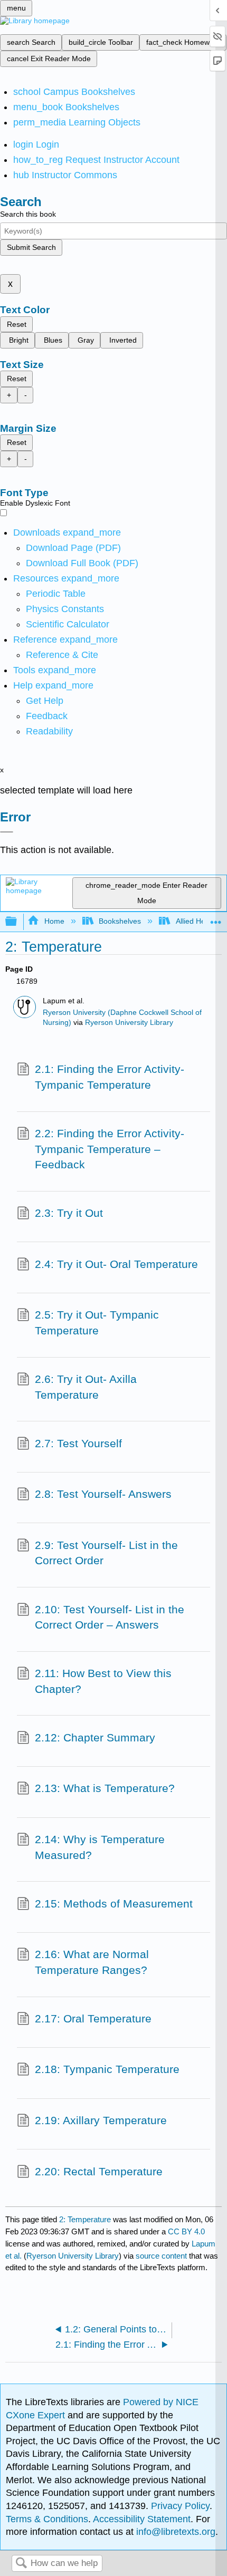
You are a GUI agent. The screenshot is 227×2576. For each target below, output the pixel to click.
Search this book (28, 214)
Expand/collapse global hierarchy (18, 922)
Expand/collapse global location (216, 919)
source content (161, 2256)
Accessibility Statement (142, 2519)
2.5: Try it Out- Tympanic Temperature (97, 1323)
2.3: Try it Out (69, 1213)
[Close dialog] (7, 832)
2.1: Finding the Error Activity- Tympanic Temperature (110, 1077)
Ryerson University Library (129, 1023)
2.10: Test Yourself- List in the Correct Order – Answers (110, 1617)
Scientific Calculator (68, 624)
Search (21, 2564)
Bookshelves (120, 921)
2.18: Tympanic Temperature (107, 2069)
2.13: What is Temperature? (105, 1788)
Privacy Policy (180, 2506)
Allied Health (196, 921)
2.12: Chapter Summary (95, 1737)
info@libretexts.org (174, 2532)
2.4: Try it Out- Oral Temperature (116, 1264)
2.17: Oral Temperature (93, 2018)
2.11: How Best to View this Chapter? (103, 1681)
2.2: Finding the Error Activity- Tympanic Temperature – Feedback (110, 1149)
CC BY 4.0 (186, 2231)
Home (54, 921)
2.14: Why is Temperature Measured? (100, 1847)
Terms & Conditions (47, 2519)
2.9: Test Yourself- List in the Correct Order (106, 1553)
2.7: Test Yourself (78, 1443)
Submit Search (31, 247)
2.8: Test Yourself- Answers (103, 1494)
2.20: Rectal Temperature (99, 2171)
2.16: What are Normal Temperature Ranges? (92, 1962)
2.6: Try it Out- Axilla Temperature (86, 1387)
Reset (17, 324)
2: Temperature (85, 2219)
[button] (47, 716)
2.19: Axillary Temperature (101, 2120)
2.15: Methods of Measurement (114, 1904)
